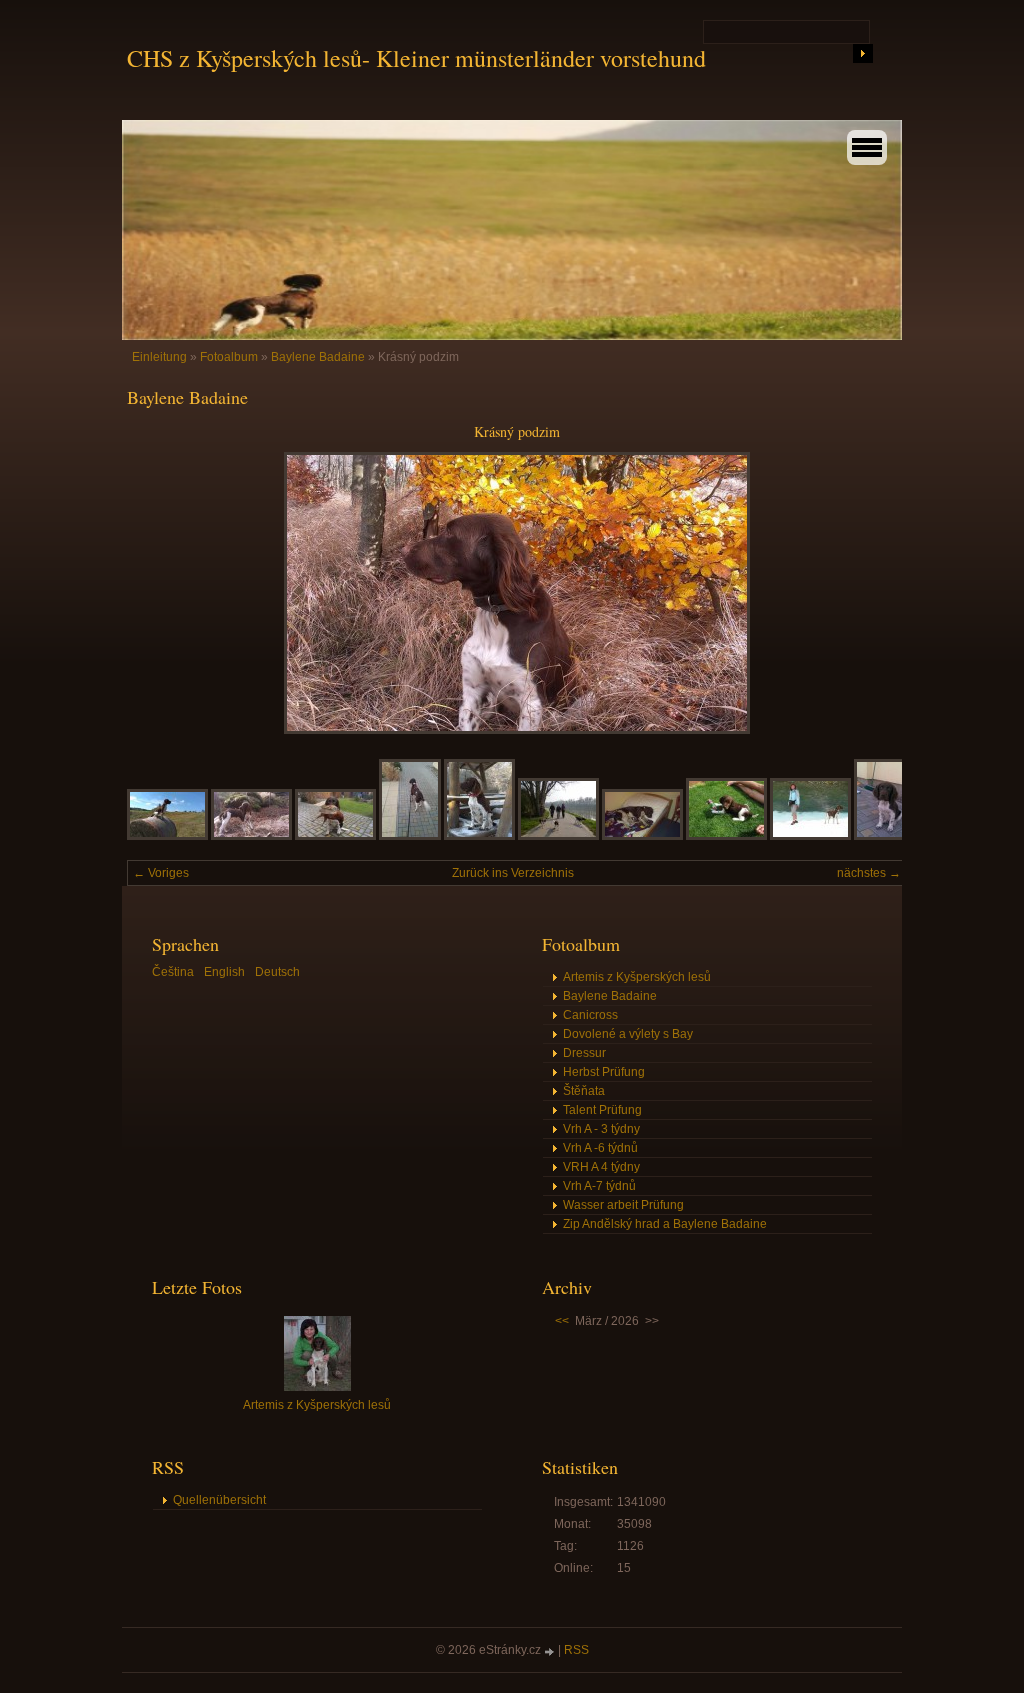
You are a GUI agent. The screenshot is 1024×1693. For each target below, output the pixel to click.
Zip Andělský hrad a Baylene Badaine (665, 1224)
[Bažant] (335, 836)
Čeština (173, 972)
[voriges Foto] (159, 593)
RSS (576, 1650)
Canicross (590, 1015)
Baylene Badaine (318, 357)
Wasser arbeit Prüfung (623, 1205)
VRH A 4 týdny (601, 1167)
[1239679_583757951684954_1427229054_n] (167, 836)
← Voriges (161, 873)
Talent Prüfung (602, 1110)
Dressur (584, 1053)
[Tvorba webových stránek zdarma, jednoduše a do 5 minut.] (551, 1651)
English (224, 972)
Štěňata (584, 1091)
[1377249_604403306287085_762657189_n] (251, 836)
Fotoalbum (229, 357)
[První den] (726, 836)
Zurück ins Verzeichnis (513, 873)
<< (562, 1321)
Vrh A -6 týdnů (600, 1148)
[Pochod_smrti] (642, 836)
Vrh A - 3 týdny (601, 1129)
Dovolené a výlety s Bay (628, 1034)
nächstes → (869, 873)
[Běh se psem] (410, 836)
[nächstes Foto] (874, 593)
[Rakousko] (810, 836)
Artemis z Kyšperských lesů (637, 977)
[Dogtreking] (558, 836)
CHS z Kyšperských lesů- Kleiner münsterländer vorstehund (416, 58)
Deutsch (277, 972)
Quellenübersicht (219, 1500)
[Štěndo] (885, 836)
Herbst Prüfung (604, 1072)
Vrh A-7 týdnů (599, 1186)
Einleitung (159, 357)
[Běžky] (479, 836)
